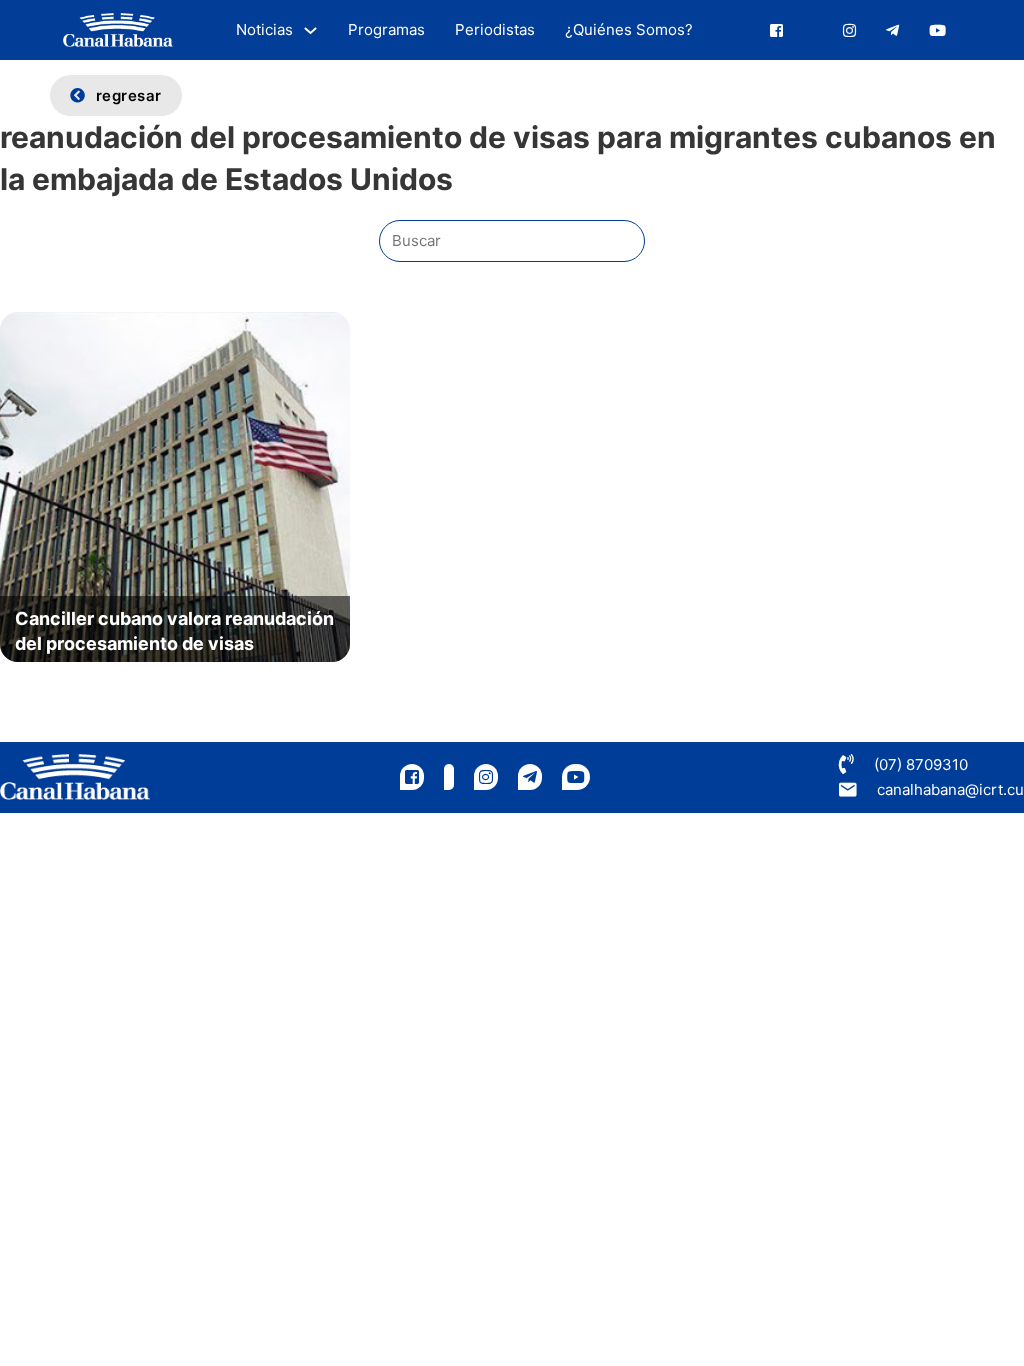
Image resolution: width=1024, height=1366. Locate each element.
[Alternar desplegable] (310, 30)
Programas (386, 29)
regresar (129, 95)
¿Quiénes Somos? (629, 29)
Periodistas (495, 29)
